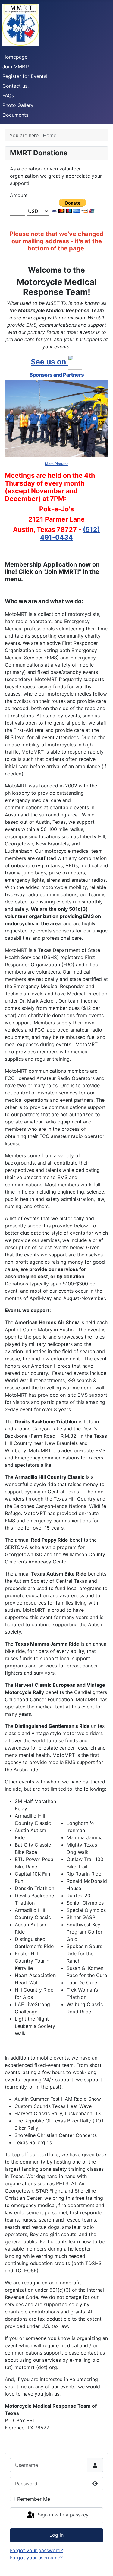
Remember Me (34, 2499)
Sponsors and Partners (57, 375)
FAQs (8, 95)
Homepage (15, 57)
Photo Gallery (18, 105)
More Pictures (57, 464)
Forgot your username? (36, 2558)
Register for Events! (25, 76)
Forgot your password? (36, 2550)
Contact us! (16, 86)
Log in (56, 2535)
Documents (15, 115)
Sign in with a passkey (62, 2515)
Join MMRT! (16, 66)
